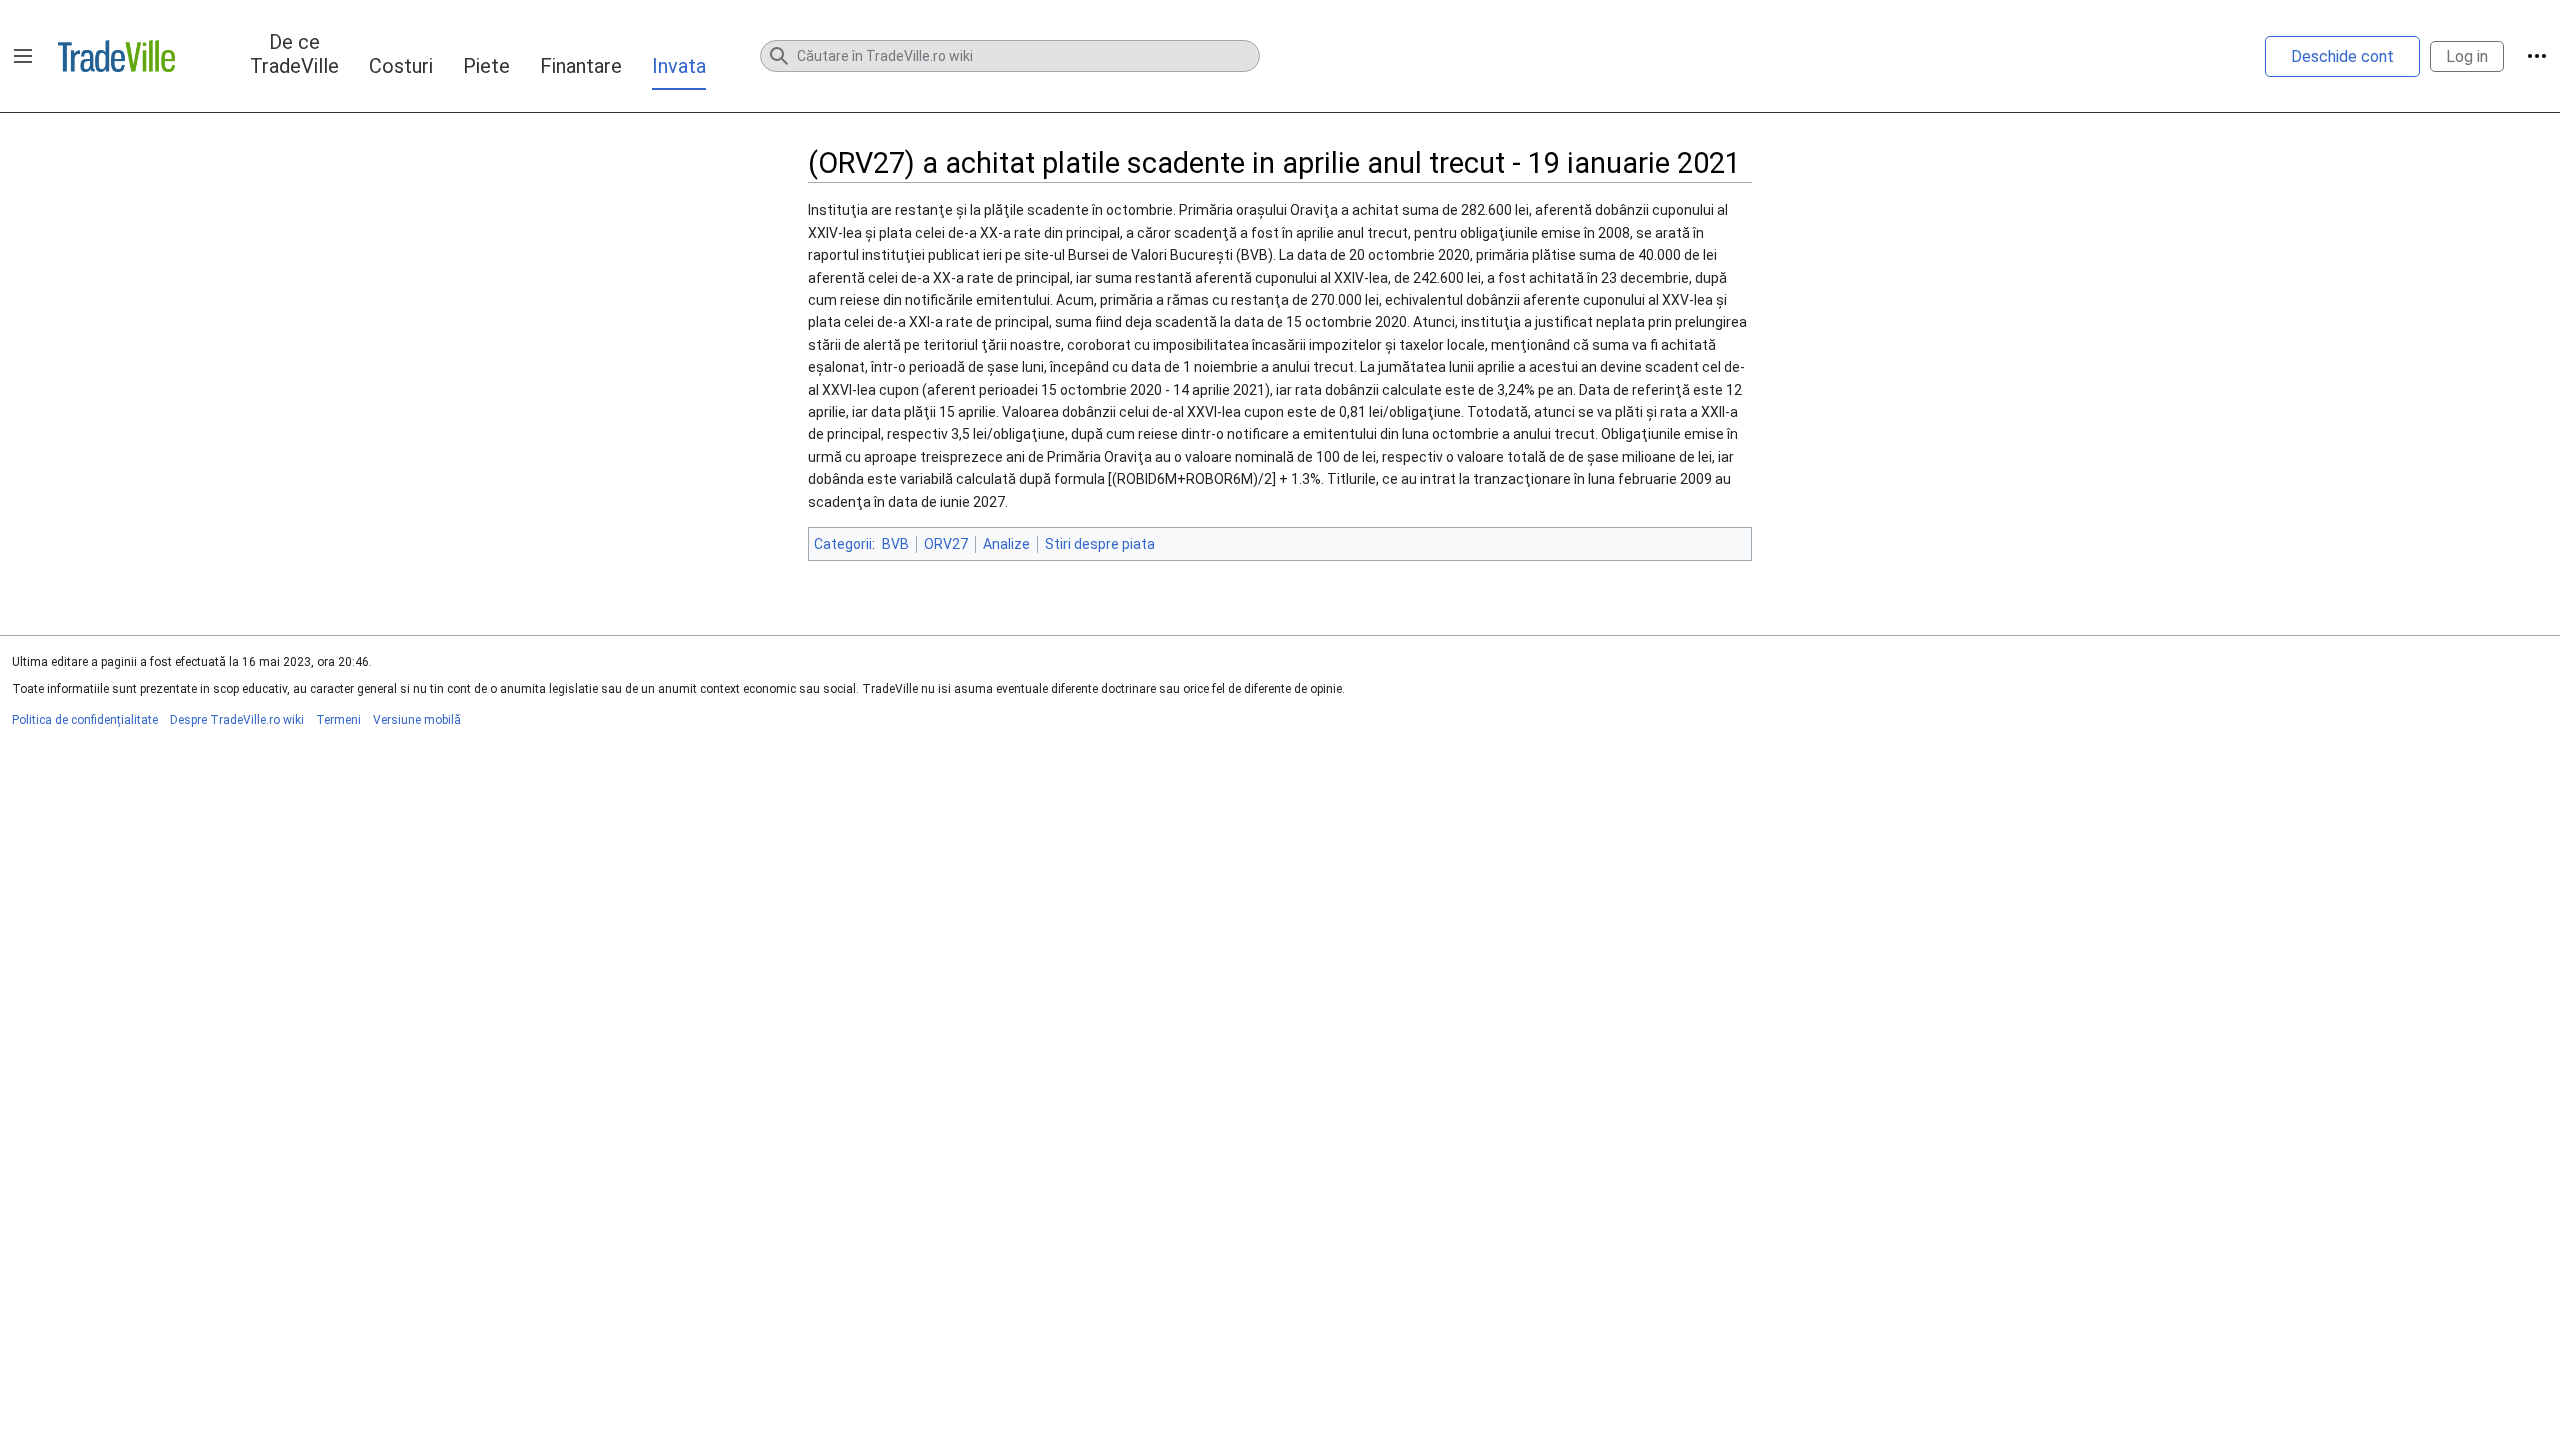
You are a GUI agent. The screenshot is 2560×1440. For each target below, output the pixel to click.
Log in (2467, 56)
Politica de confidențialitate (85, 720)
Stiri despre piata (1100, 544)
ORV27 (946, 544)
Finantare (581, 66)
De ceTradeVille (294, 54)
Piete (486, 66)
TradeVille (116, 56)
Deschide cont (2342, 56)
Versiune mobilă (417, 720)
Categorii (843, 544)
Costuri (401, 66)
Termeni (338, 720)
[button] (23, 56)
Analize (1006, 544)
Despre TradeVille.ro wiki (237, 720)
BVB (895, 544)
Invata (679, 66)
